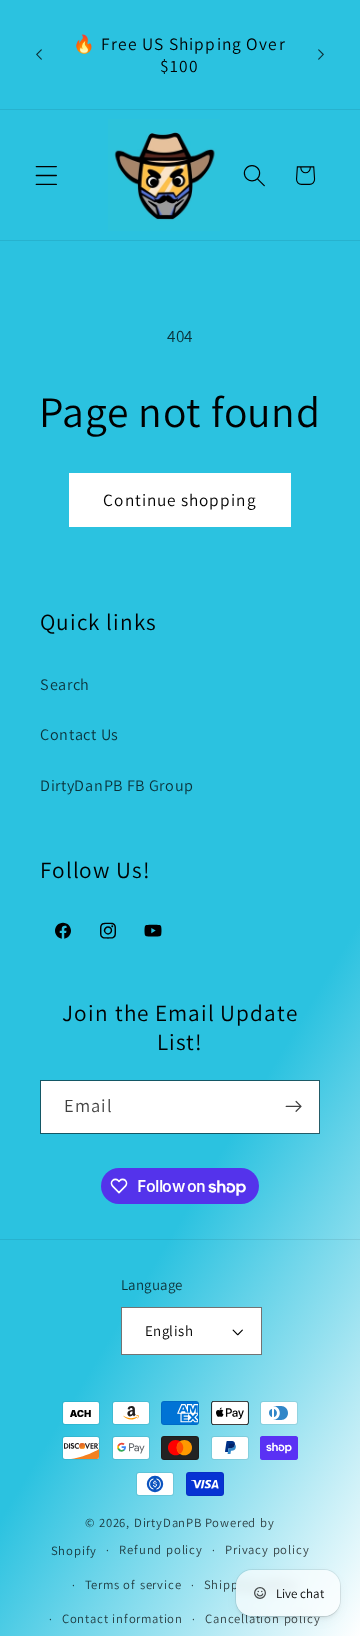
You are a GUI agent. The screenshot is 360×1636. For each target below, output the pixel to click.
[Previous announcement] (39, 55)
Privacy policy (267, 1549)
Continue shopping (180, 499)
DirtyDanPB (168, 1522)
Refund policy (160, 1549)
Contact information (122, 1618)
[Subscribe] (293, 1107)
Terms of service (133, 1584)
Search (65, 684)
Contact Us (79, 734)
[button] (46, 175)
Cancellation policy (262, 1618)
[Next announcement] (321, 55)
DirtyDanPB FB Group (117, 785)
